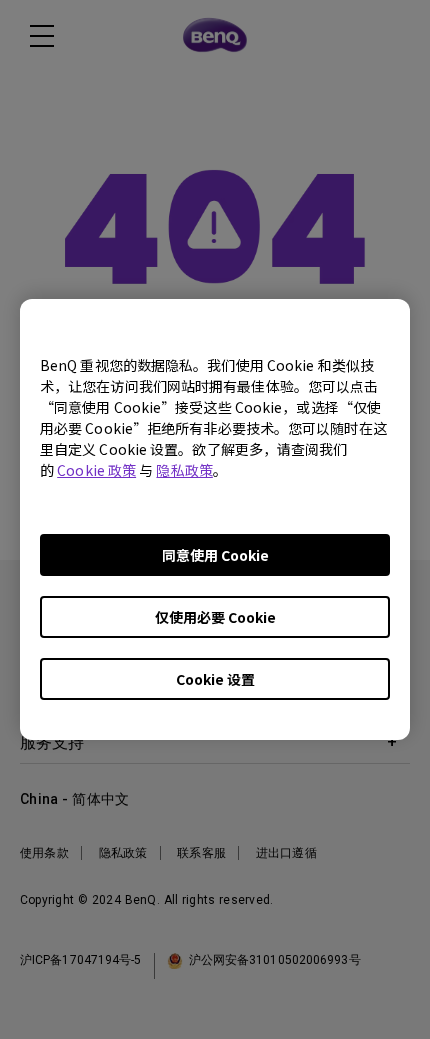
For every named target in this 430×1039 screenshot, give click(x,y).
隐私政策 (184, 470)
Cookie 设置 (215, 679)
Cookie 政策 (96, 470)
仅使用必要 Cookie (215, 617)
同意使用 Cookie (215, 555)
